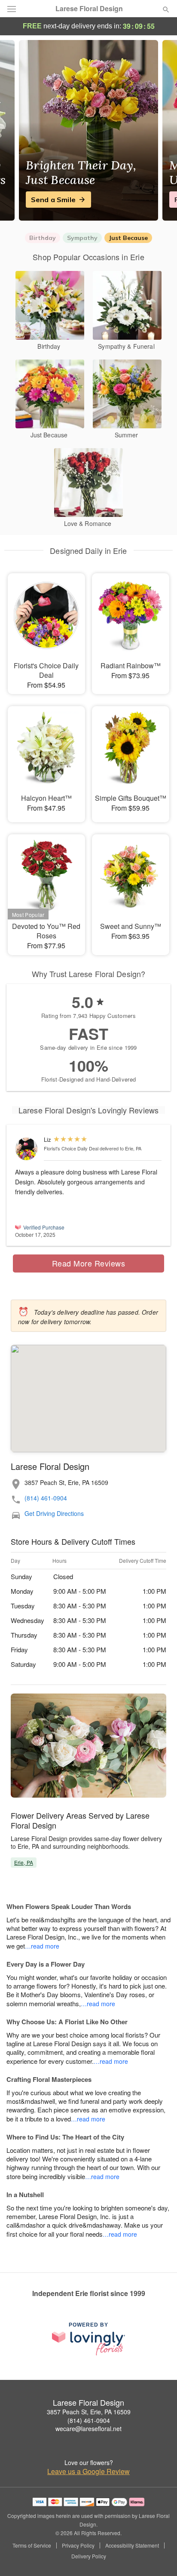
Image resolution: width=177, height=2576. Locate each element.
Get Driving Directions (54, 1514)
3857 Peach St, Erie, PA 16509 (89, 2412)
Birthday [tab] (43, 238)
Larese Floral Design (89, 9)
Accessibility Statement (132, 2545)
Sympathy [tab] (82, 238)
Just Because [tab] (128, 238)
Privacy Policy (78, 2545)
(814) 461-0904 (46, 1498)
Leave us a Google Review (88, 2471)
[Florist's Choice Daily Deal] (27, 1149)
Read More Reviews (89, 1263)
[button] (159, 2557)
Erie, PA (24, 1862)
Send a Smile (53, 200)
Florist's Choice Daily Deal (71, 1148)
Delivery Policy (89, 2556)
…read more (42, 1946)
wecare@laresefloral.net (88, 2428)
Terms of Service (32, 2545)
